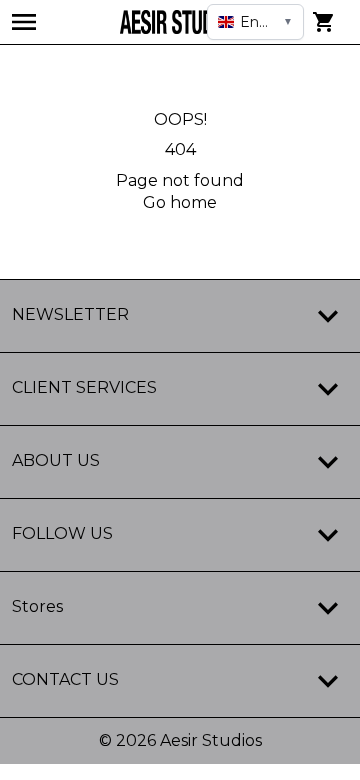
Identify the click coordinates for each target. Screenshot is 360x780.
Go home (180, 202)
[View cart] (324, 22)
